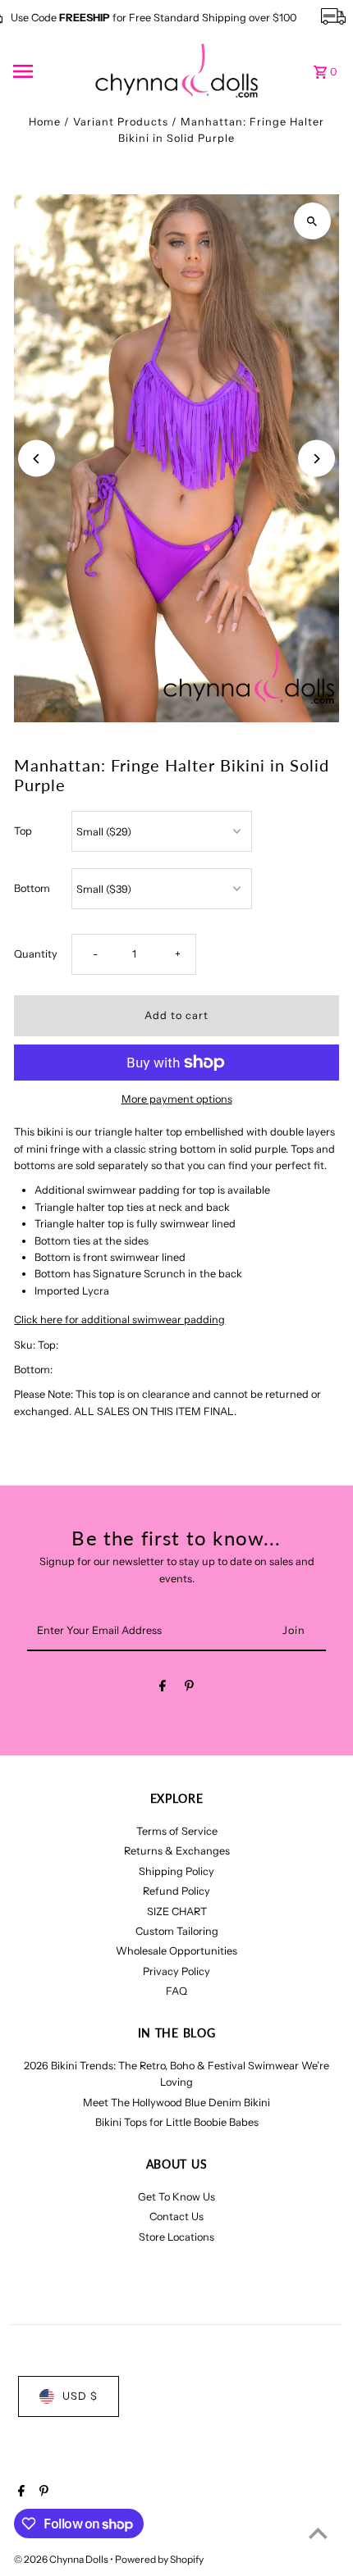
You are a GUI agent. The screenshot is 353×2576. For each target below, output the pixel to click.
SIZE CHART (177, 1912)
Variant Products (121, 122)
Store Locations (176, 2237)
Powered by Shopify (159, 2559)
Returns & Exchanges (177, 1851)
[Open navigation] (48, 71)
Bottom (32, 888)
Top (23, 831)
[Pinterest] (189, 1689)
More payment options (177, 1099)
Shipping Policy (176, 1871)
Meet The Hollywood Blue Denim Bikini (176, 2103)
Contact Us (176, 2216)
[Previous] (37, 459)
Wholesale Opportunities (176, 1951)
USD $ (80, 2396)
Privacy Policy (176, 1971)
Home (45, 122)
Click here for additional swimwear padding (119, 1320)
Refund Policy (176, 1891)
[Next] (316, 459)
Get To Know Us (176, 2197)
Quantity (36, 954)
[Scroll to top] (318, 2533)
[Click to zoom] (312, 221)
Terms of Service (177, 1831)
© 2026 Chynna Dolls (62, 2559)
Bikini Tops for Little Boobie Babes (177, 2122)
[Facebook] (163, 1689)
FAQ (176, 1991)
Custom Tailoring (177, 1931)
